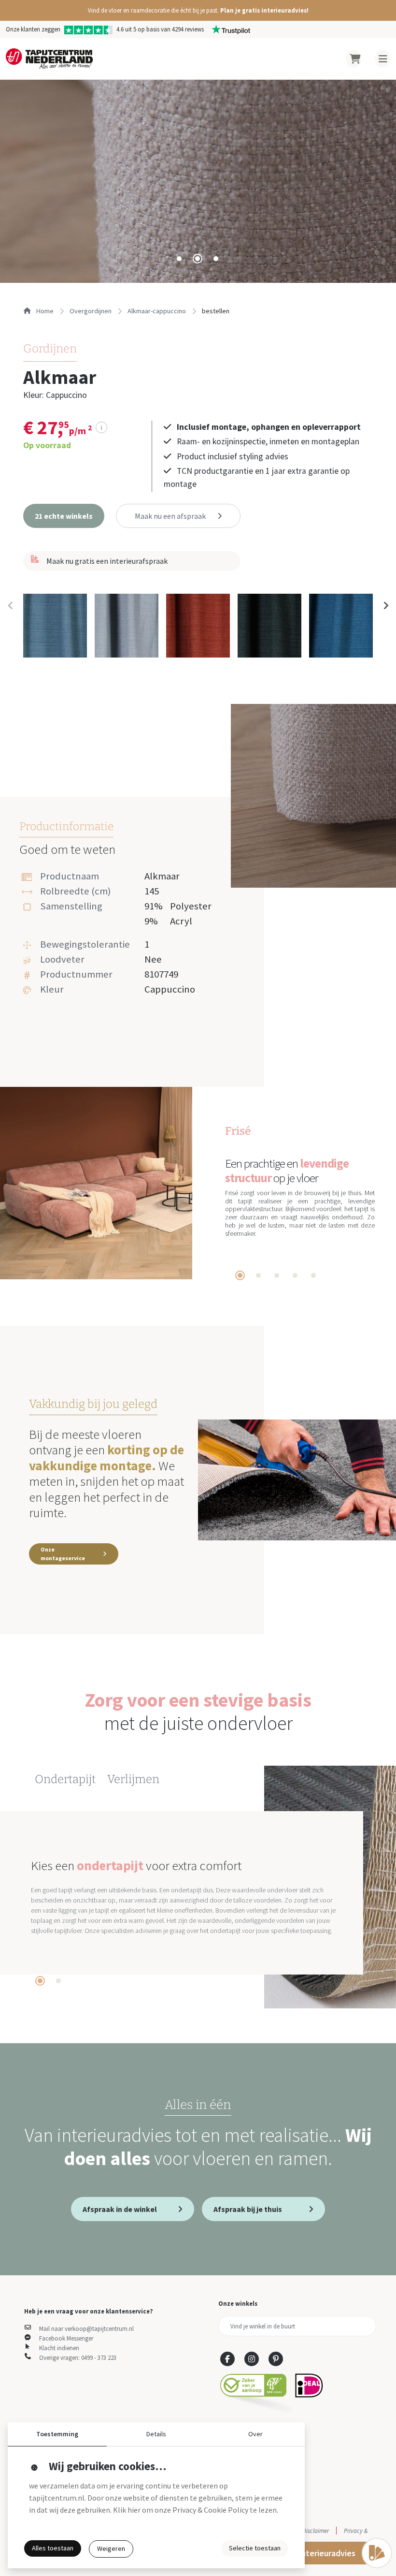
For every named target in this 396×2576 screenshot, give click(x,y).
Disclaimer (316, 2531)
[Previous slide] (11, 605)
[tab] (179, 259)
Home (44, 311)
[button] (198, 10)
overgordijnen (91, 311)
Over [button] (255, 2434)
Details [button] (156, 2434)
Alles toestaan (53, 2548)
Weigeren (111, 2548)
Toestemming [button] (57, 2434)
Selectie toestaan (255, 2548)
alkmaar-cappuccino (157, 311)
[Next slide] (385, 605)
